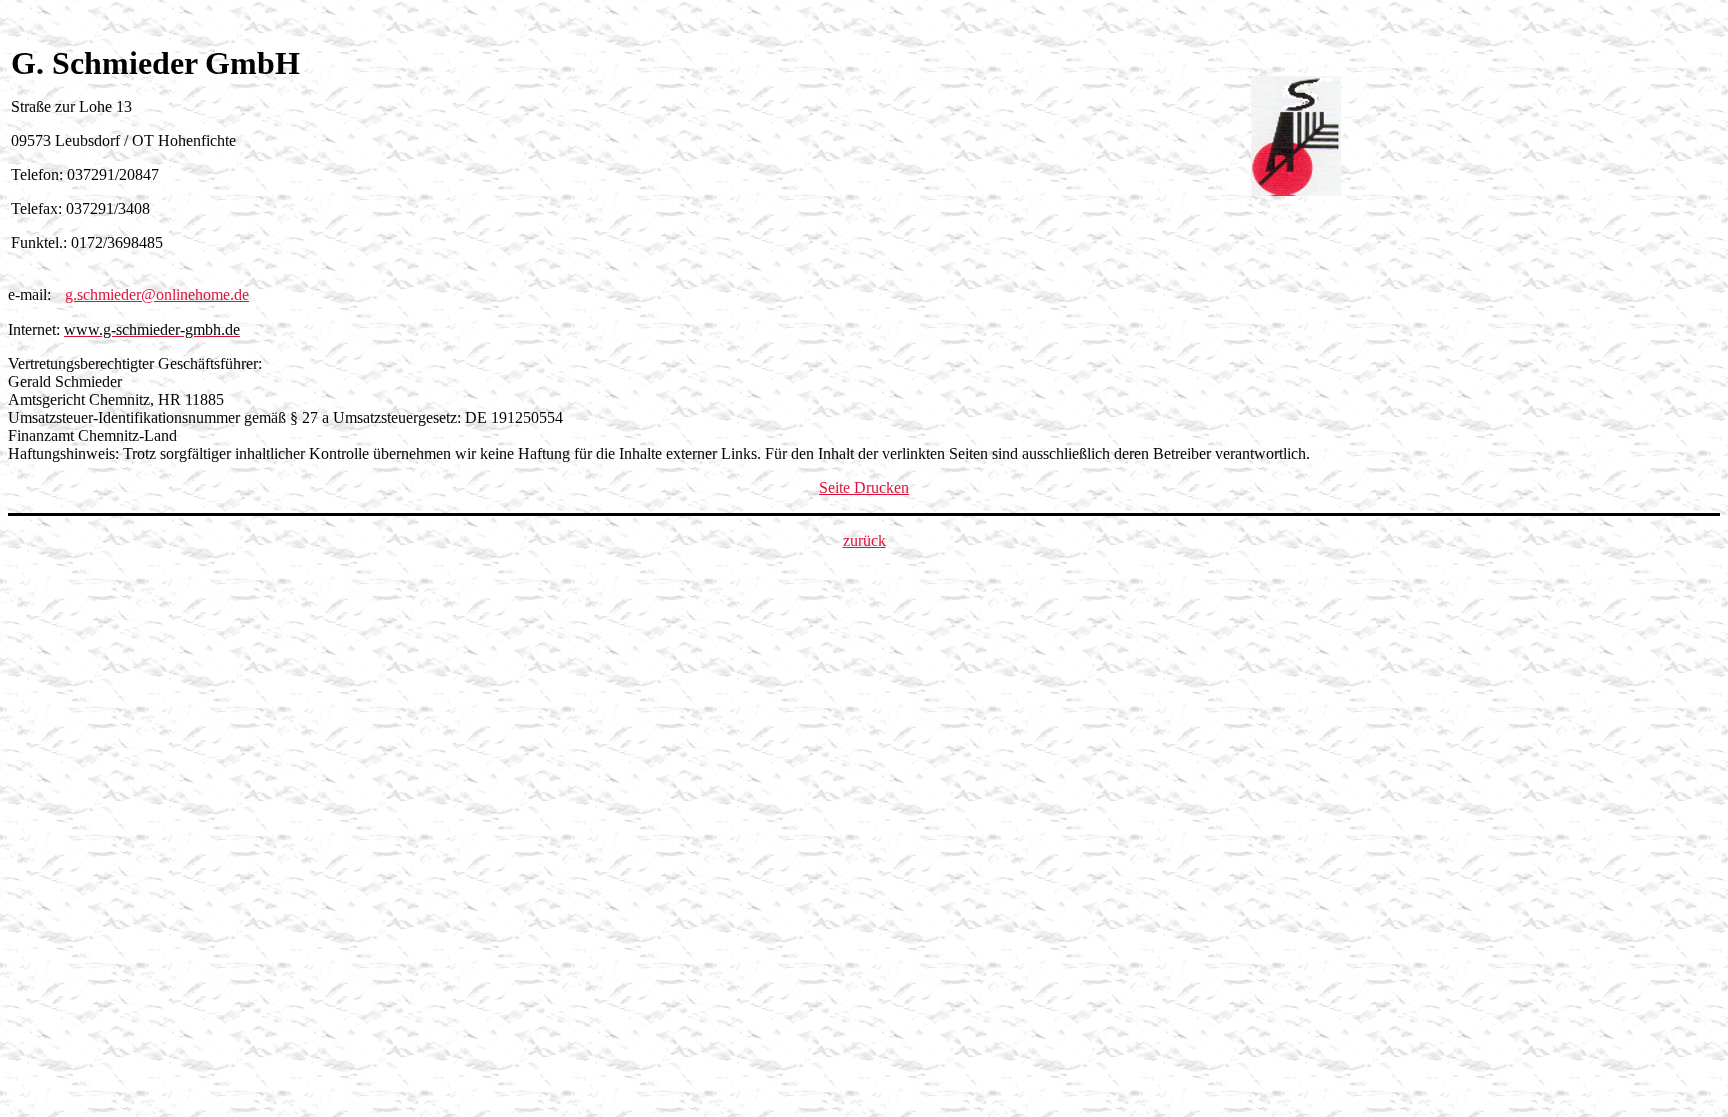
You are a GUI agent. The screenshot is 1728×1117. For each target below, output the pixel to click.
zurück (864, 540)
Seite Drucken (864, 487)
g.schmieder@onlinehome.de (157, 294)
